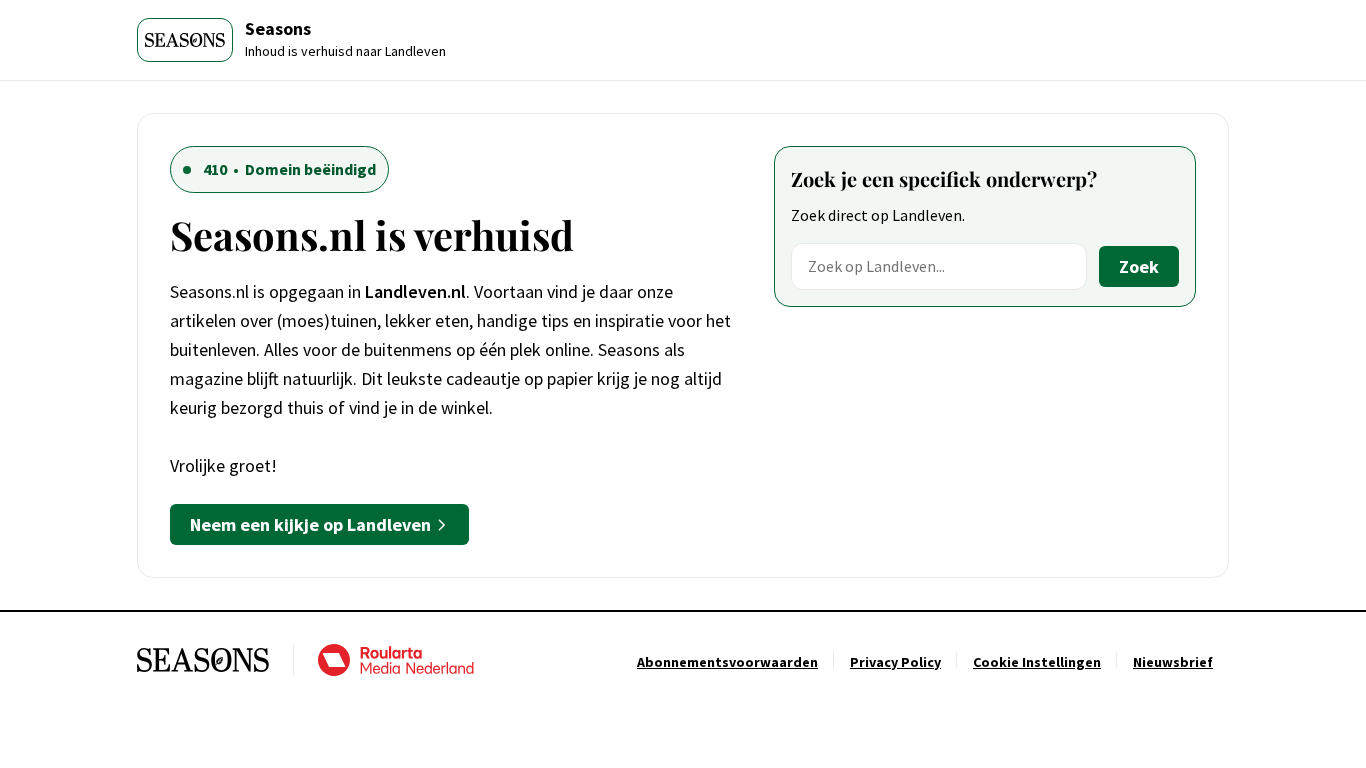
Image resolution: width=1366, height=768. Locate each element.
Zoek (1139, 266)
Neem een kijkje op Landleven (310, 524)
